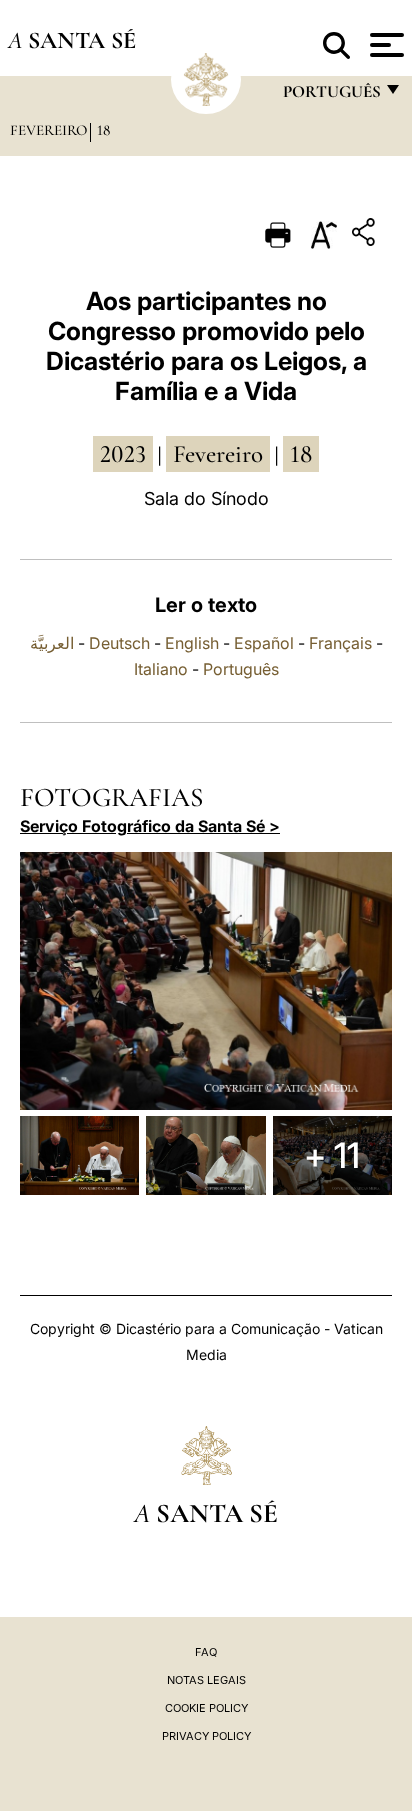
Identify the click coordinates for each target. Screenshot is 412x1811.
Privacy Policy (206, 1736)
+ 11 (332, 1155)
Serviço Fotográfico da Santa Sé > (150, 826)
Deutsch (119, 643)
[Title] (366, 235)
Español (264, 643)
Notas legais (206, 1680)
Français (340, 643)
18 (103, 130)
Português (241, 669)
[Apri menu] (384, 45)
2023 (123, 454)
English (192, 643)
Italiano (161, 669)
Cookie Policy (206, 1708)
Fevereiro (48, 130)
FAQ (206, 1652)
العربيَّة (52, 643)
